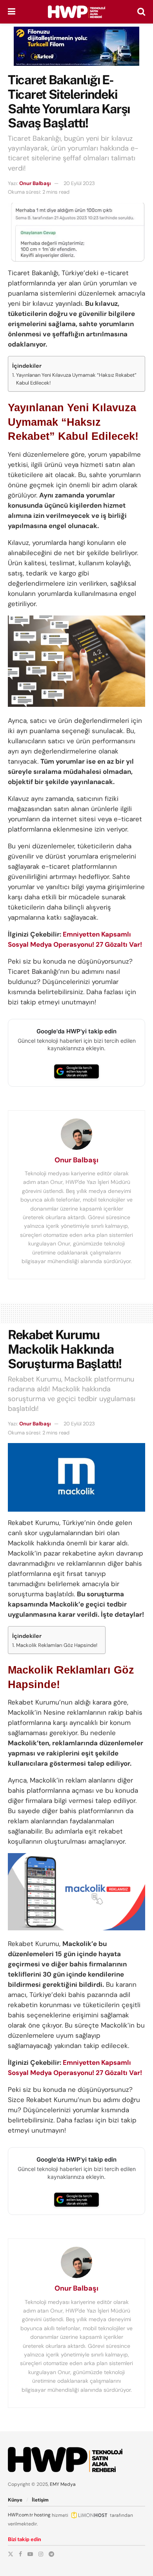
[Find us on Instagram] (41, 2554)
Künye (15, 2500)
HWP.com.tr (20, 2515)
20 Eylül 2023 (79, 183)
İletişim (40, 2500)
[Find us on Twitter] (11, 2554)
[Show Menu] (12, 12)
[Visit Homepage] (76, 12)
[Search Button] (141, 12)
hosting (42, 2515)
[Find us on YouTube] (30, 2554)
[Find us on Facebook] (20, 2554)
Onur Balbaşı (35, 183)
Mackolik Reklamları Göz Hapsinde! (57, 1645)
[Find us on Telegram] (51, 2554)
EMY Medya (63, 2484)
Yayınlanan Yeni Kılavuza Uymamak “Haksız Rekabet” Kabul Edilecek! (76, 379)
